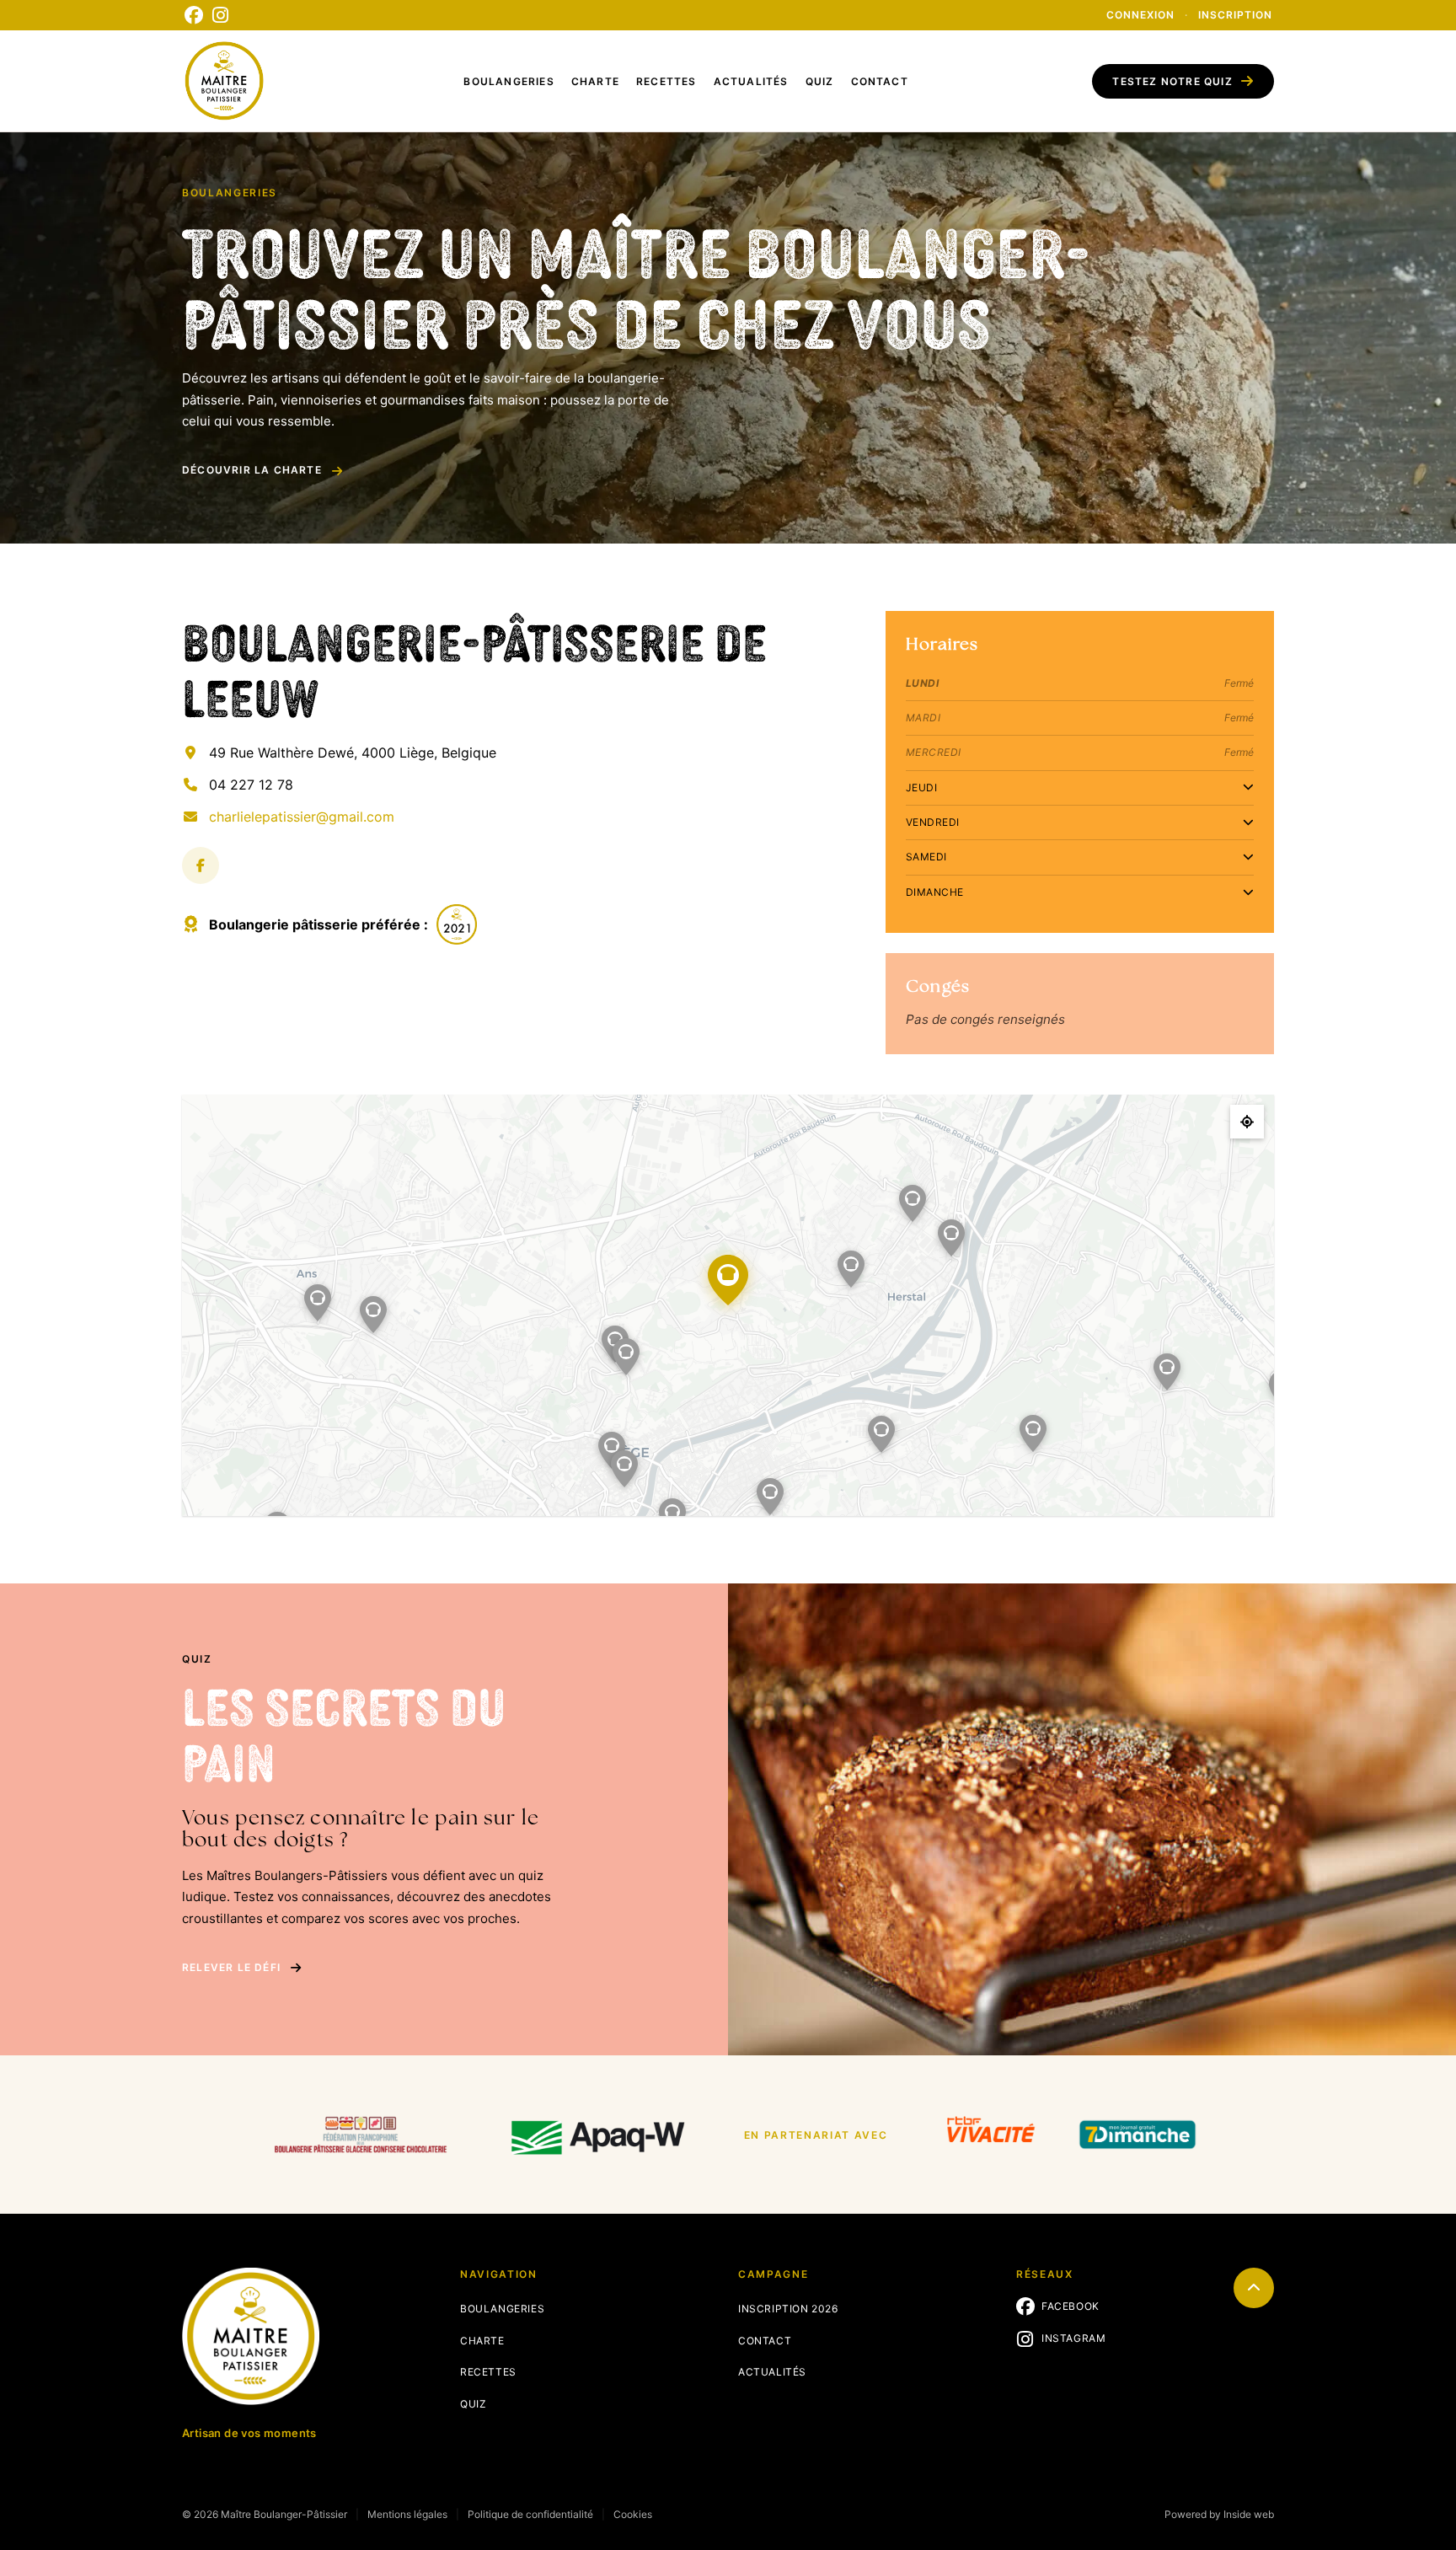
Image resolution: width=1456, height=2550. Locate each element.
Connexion (1140, 15)
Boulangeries (509, 81)
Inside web (1249, 2514)
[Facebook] (194, 15)
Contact (880, 81)
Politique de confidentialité (530, 2514)
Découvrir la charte (252, 470)
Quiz (820, 81)
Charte (595, 81)
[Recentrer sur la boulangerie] (1247, 1122)
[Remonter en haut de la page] (1254, 2288)
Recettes (666, 81)
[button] (851, 1269)
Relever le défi (231, 1967)
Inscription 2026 (788, 2309)
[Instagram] (221, 15)
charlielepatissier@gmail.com (302, 817)
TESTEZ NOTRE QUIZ (1172, 81)
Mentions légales (407, 2514)
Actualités (751, 81)
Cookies (633, 2514)
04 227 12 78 (251, 785)
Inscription (1235, 15)
